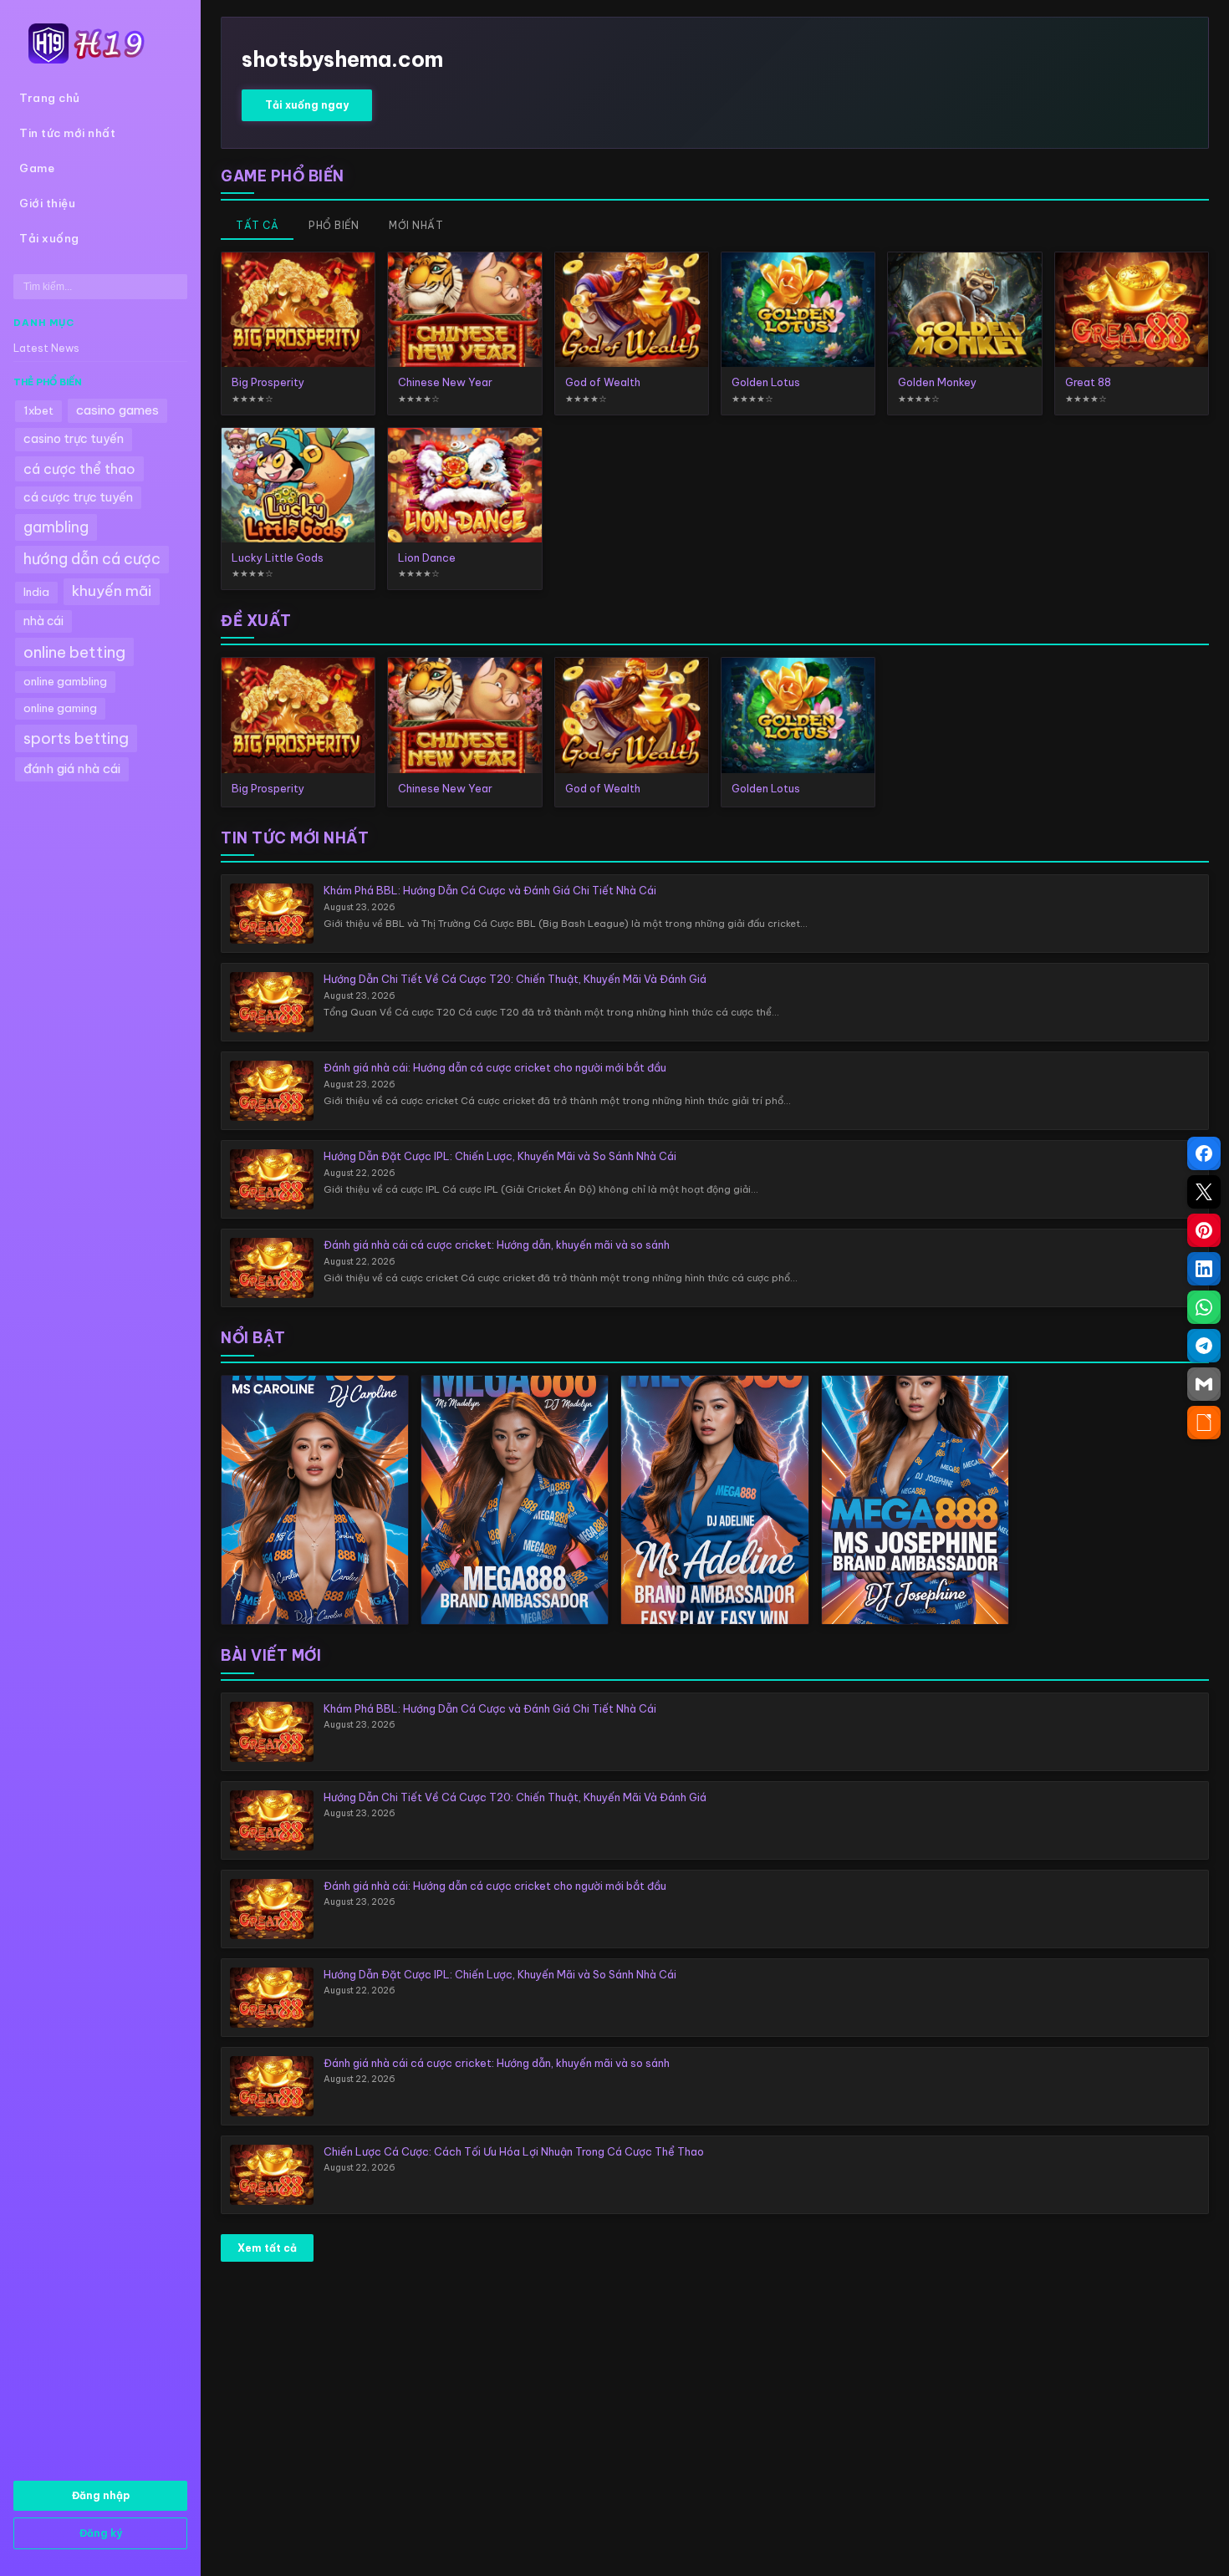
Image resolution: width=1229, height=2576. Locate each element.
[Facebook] (1204, 1153)
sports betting (76, 738)
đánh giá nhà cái (72, 769)
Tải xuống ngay (307, 105)
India (36, 592)
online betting (74, 652)
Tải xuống (49, 239)
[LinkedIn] (1204, 1269)
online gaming (60, 708)
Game (37, 168)
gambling (56, 527)
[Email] (1204, 1384)
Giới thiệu (47, 204)
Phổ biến (334, 225)
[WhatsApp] (1204, 1307)
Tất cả (257, 225)
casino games (117, 410)
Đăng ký (101, 2533)
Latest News (46, 348)
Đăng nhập (101, 2495)
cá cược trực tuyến (78, 497)
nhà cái (43, 621)
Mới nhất (416, 225)
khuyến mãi (112, 591)
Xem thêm (315, 1500)
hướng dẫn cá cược (92, 559)
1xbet (38, 411)
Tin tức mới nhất (67, 133)
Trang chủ (50, 98)
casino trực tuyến (74, 439)
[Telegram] (1204, 1346)
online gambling (65, 682)
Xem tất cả (267, 2248)
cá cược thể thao (79, 469)
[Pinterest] (1204, 1230)
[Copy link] (1204, 1423)
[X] (1204, 1192)
